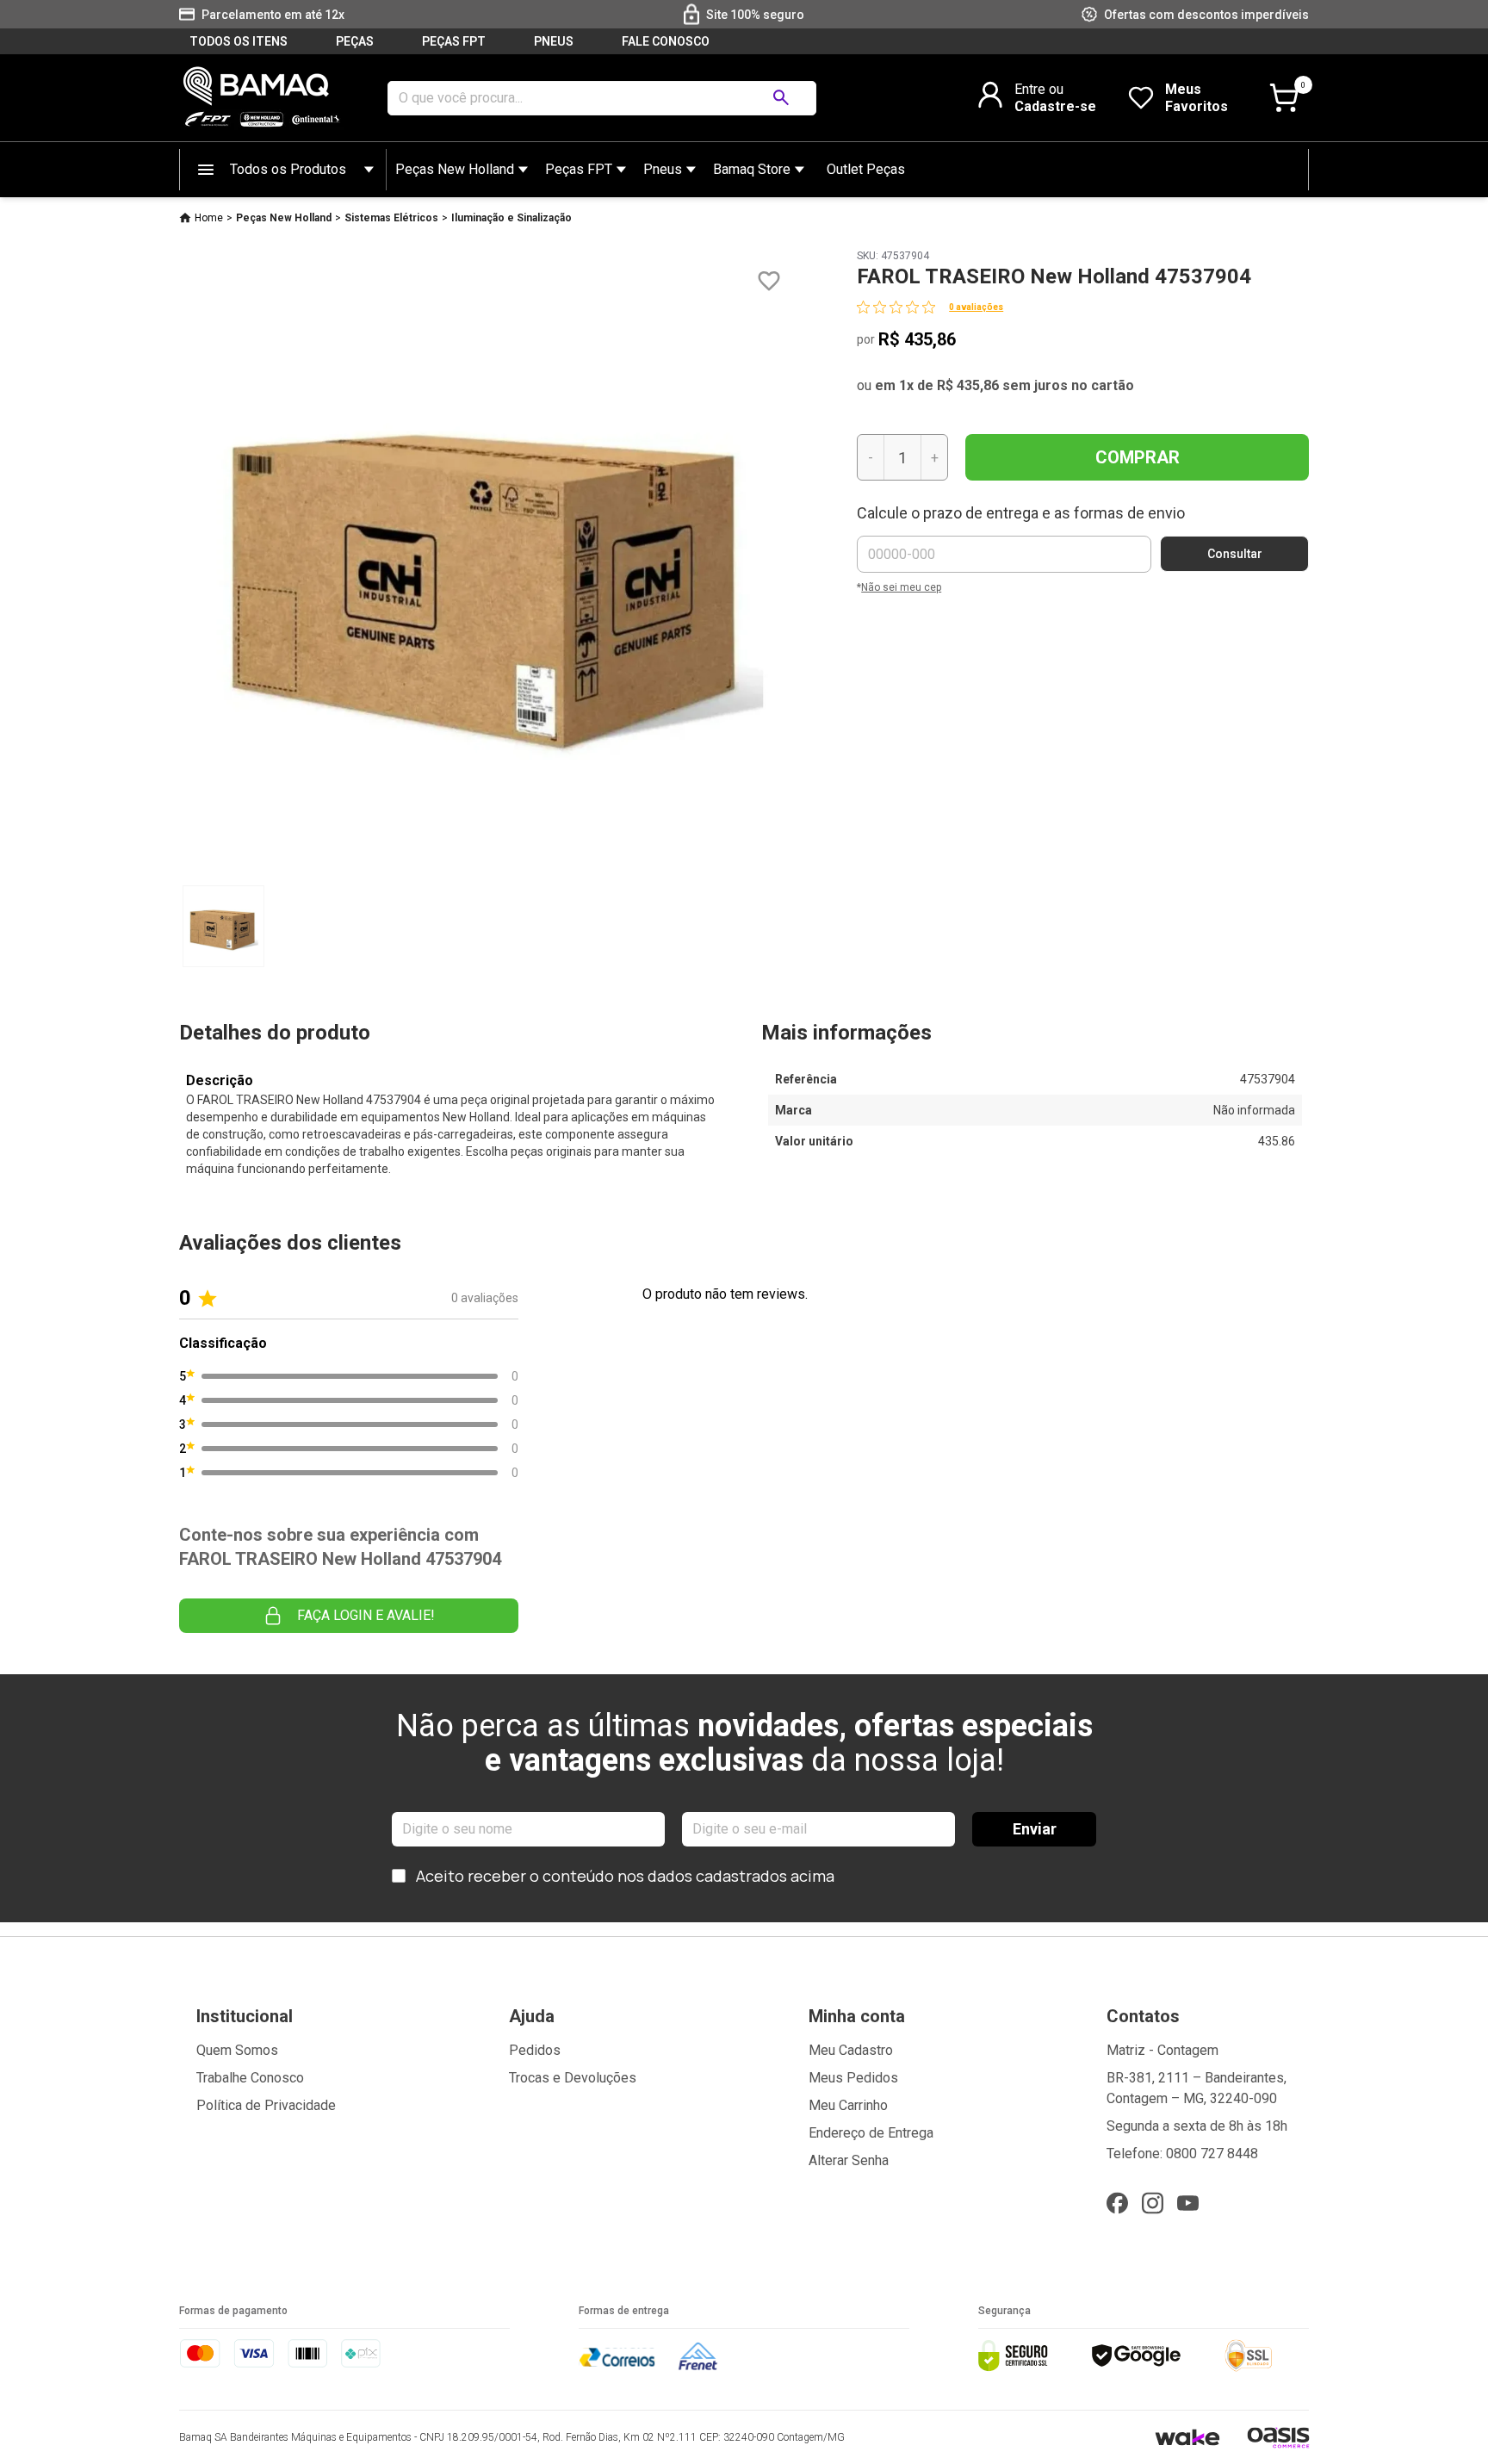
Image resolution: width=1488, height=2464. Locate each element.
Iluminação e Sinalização (512, 218)
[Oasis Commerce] (1278, 2437)
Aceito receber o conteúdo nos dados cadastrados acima (625, 1876)
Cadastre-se (1055, 106)
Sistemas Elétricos (391, 218)
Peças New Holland (455, 169)
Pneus (663, 169)
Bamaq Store (752, 169)
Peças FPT (579, 169)
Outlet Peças (866, 169)
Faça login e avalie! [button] (366, 1615)
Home (209, 218)
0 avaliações (976, 307)
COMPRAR (1138, 457)
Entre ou (1039, 89)
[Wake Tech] (1187, 2437)
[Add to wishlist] (769, 281)
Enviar (1035, 1829)
